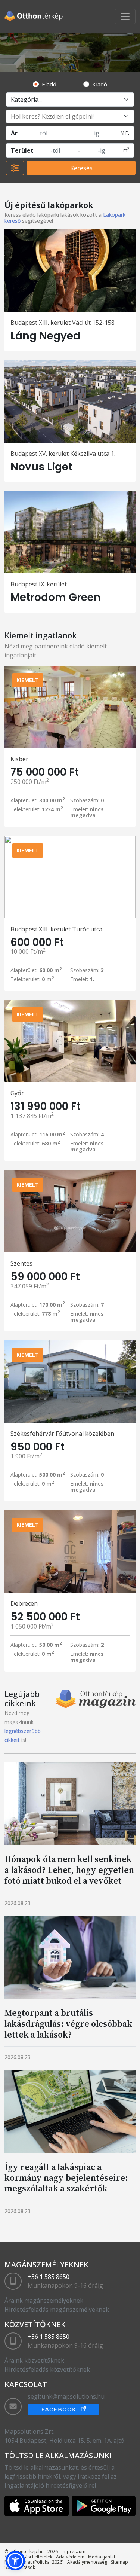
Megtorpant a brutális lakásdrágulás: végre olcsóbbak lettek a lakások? (68, 2023)
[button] (15, 2561)
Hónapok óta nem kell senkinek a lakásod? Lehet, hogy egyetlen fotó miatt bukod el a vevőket (69, 1870)
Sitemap (119, 2562)
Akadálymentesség (87, 2562)
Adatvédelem (70, 2557)
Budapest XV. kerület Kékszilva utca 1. (63, 454)
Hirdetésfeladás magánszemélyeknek (57, 2310)
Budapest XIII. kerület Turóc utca (56, 929)
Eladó (49, 84)
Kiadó (100, 84)
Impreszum (74, 2551)
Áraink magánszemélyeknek (44, 2301)
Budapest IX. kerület (39, 584)
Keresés (81, 168)
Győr (17, 1093)
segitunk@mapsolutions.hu (66, 2396)
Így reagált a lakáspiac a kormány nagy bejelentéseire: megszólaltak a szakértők (66, 2178)
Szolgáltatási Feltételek (28, 2557)
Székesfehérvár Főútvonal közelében (62, 1434)
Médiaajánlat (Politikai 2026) (34, 2562)
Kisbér (19, 759)
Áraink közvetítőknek (34, 2360)
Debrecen (24, 1603)
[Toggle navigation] (125, 16)
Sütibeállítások (20, 2567)
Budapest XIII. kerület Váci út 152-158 (63, 323)
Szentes (21, 1263)
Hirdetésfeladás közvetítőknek (47, 2369)
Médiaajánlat (102, 2557)
